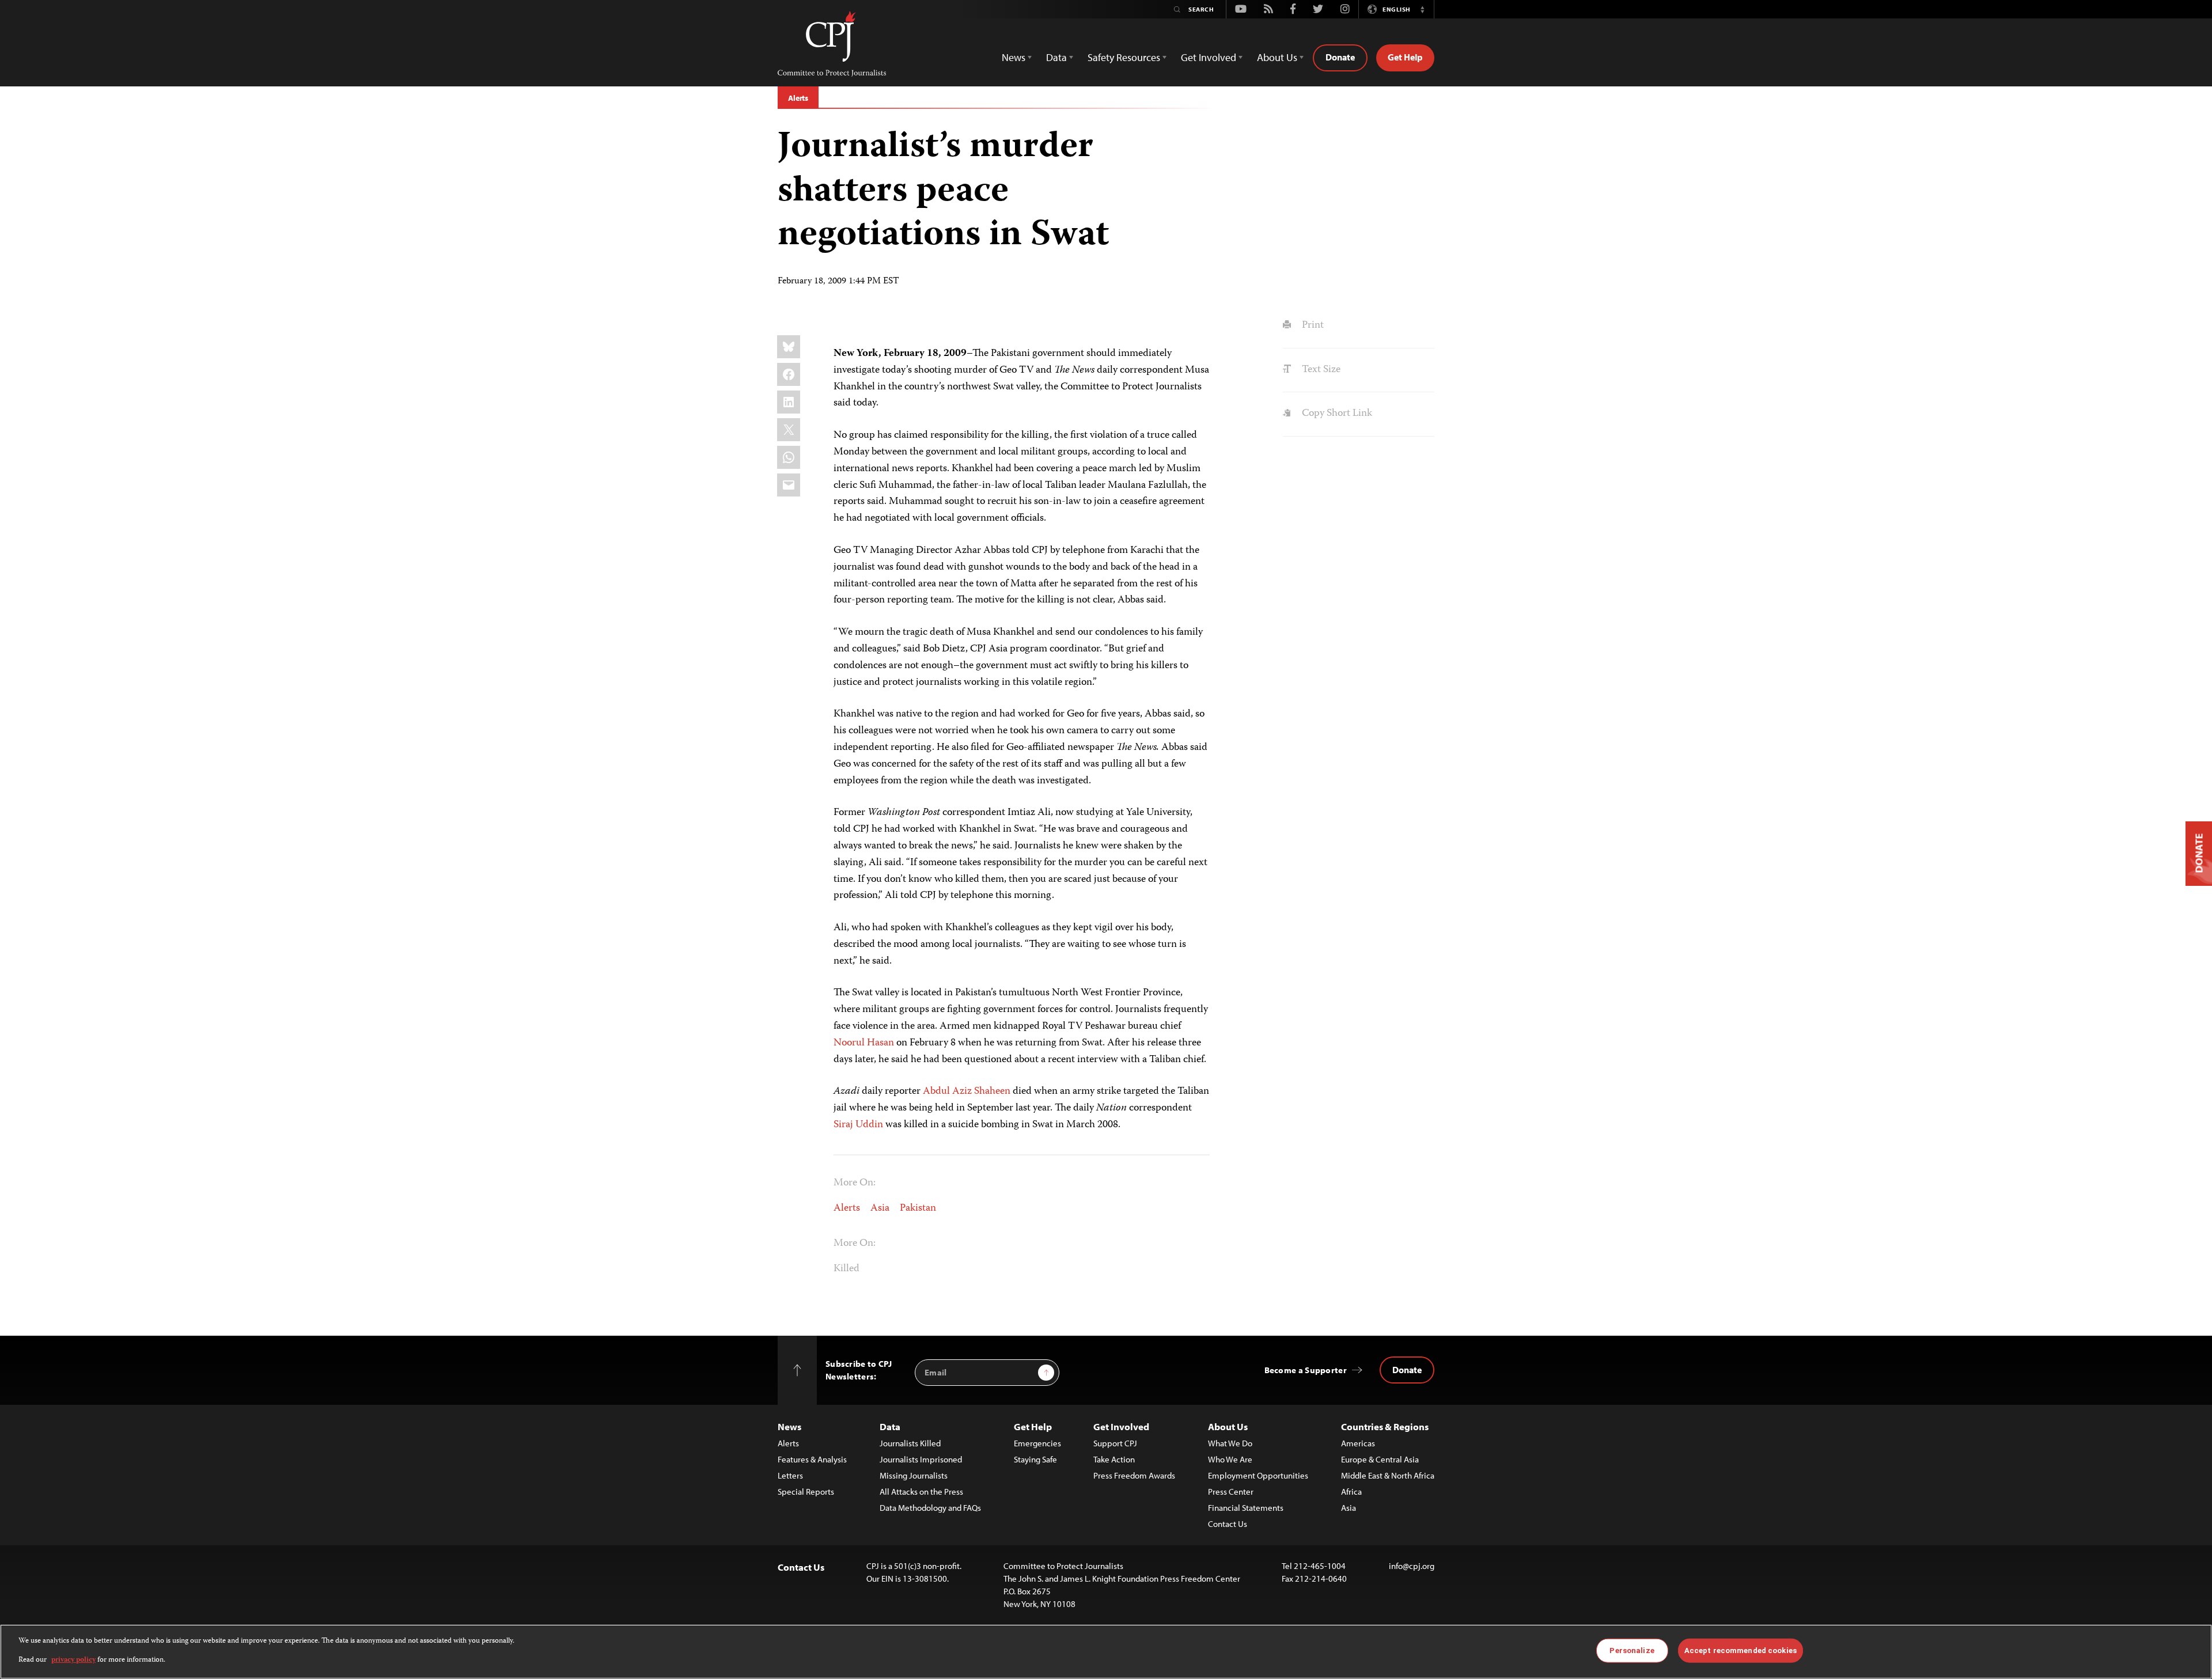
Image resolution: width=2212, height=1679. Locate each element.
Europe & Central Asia (1380, 1459)
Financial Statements (1246, 1508)
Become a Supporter (1306, 1370)
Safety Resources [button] (1124, 57)
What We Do (1230, 1443)
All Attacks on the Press (921, 1492)
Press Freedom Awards (1134, 1475)
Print (1311, 325)
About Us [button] (1277, 57)
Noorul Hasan (864, 1043)
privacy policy (73, 1660)
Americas (1358, 1443)
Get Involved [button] (1209, 57)
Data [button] (1056, 57)
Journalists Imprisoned (921, 1459)
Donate (1340, 57)
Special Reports (806, 1492)
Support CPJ (1115, 1443)
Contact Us (1228, 1524)
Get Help (1405, 57)
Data (890, 1426)
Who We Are (1230, 1459)
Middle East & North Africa (1388, 1475)
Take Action (1114, 1459)
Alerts (798, 98)
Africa (1351, 1492)
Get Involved (1121, 1426)
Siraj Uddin (858, 1125)
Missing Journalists (914, 1475)
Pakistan (918, 1208)
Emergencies (1037, 1443)
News (789, 1426)
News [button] (1014, 57)
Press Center (1231, 1492)
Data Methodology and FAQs (930, 1508)
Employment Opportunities (1258, 1475)
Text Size (1320, 370)
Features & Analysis (812, 1459)
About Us (1228, 1426)
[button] (1422, 9)
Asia (880, 1208)
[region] (1106, 1652)
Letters (790, 1475)
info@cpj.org (1412, 1566)
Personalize (1632, 1650)
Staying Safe (1035, 1459)
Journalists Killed (910, 1443)
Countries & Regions (1385, 1426)
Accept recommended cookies (1741, 1650)
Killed (846, 1269)
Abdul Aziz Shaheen (967, 1091)
